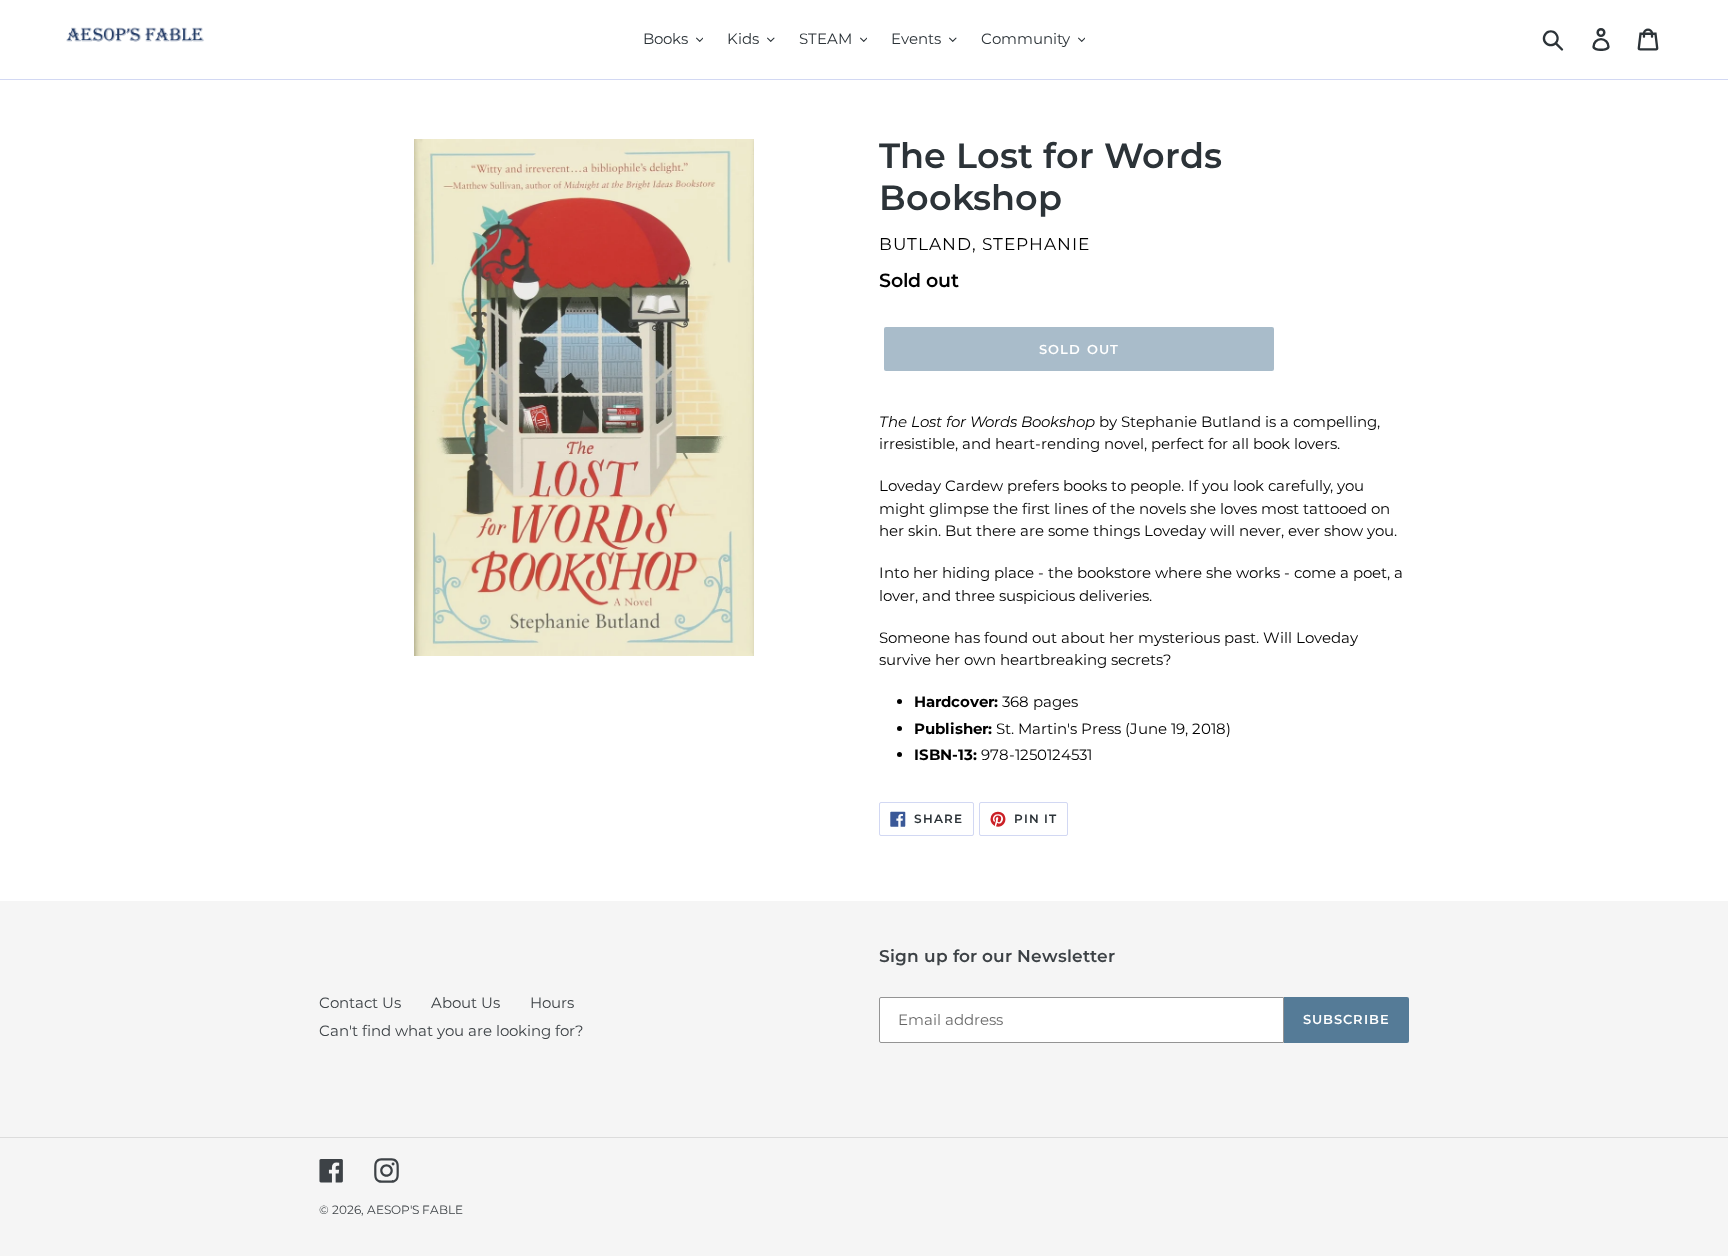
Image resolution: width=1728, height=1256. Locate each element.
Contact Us (360, 1002)
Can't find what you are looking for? (451, 1030)
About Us (465, 1002)
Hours (552, 1002)
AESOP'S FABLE (415, 1209)
